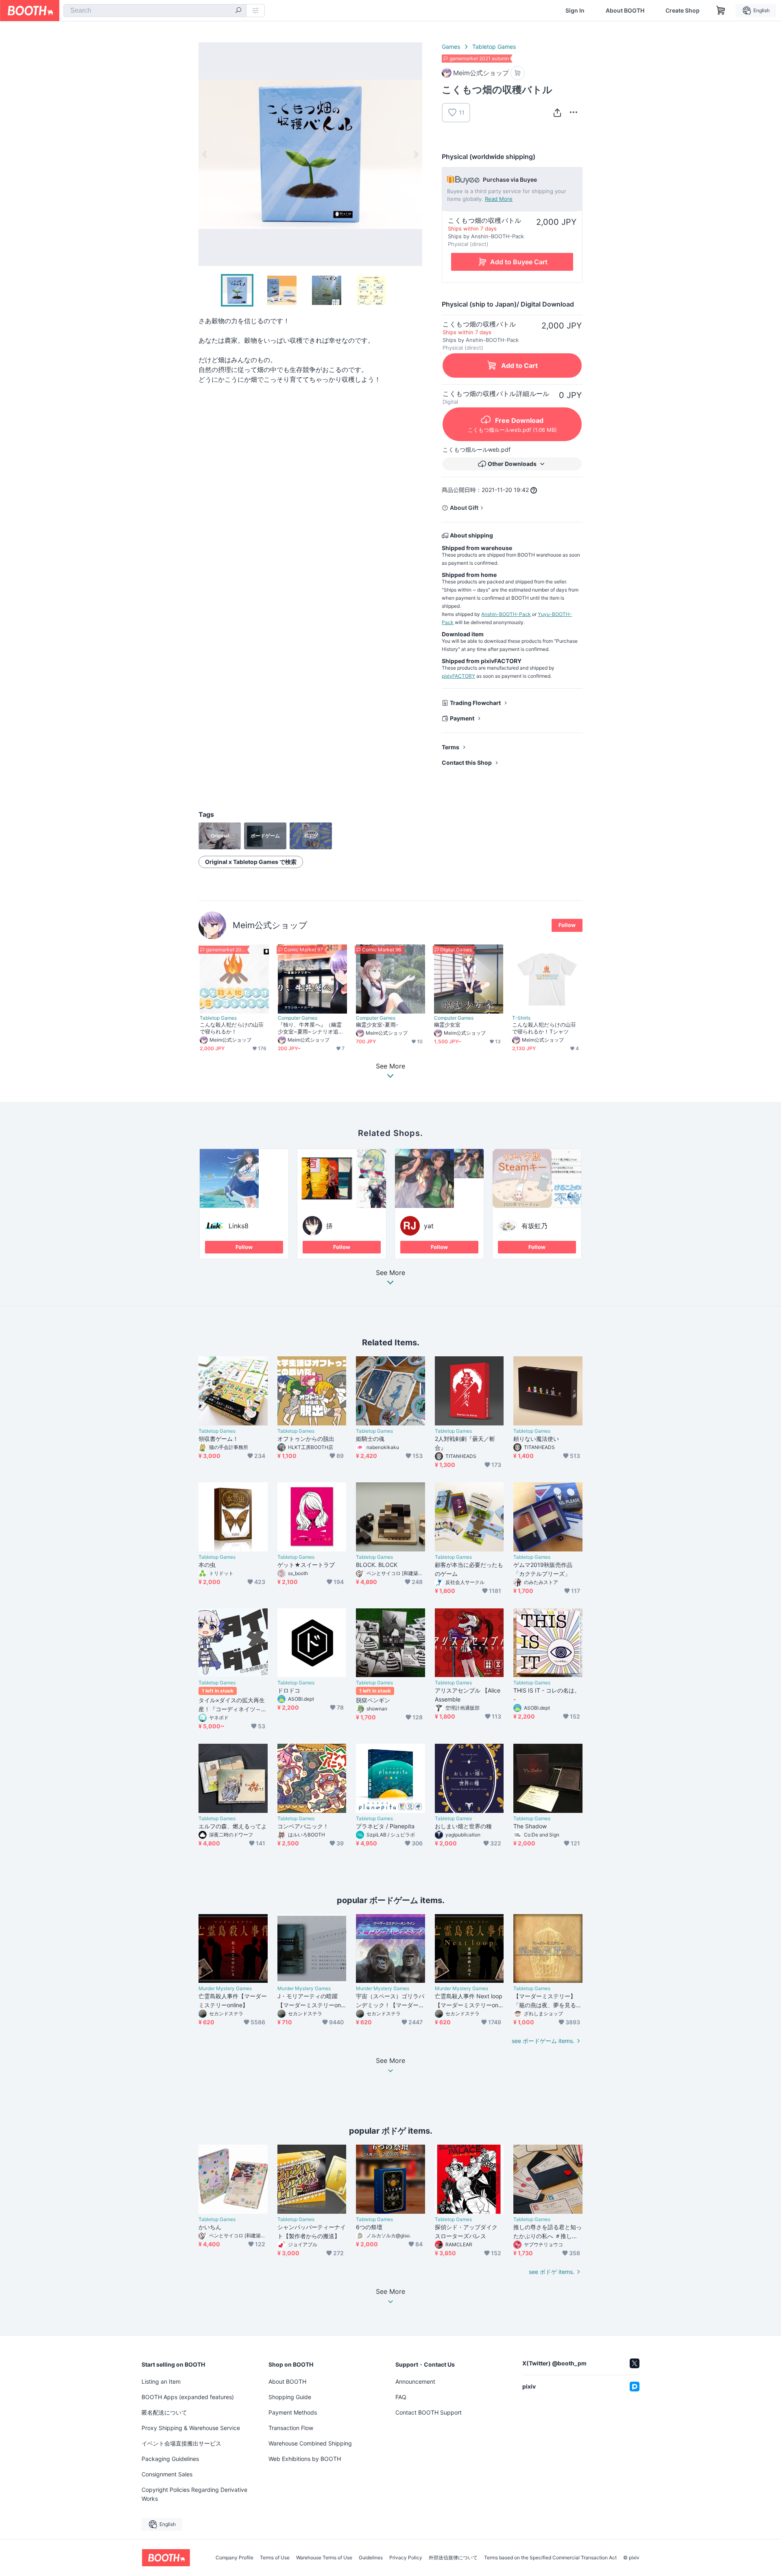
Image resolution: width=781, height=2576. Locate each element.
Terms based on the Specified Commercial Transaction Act (550, 2558)
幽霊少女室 (447, 1025)
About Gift (464, 508)
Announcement (415, 2381)
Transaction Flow (291, 2428)
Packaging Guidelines (170, 2459)
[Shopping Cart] (721, 11)
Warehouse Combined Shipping (310, 2443)
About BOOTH (625, 11)
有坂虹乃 (534, 1226)
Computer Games (298, 1018)
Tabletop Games (494, 47)
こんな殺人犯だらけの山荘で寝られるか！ (232, 1028)
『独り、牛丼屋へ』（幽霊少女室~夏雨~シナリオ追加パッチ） (311, 1028)
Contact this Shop (467, 763)
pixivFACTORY (458, 676)
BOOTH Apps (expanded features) (188, 2397)
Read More (499, 199)
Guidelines (371, 2558)
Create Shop (683, 11)
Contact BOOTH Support (429, 2412)
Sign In (575, 11)
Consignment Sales (167, 2474)
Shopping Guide (290, 2397)
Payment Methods (293, 2412)
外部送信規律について (453, 2558)
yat (429, 1226)
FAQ (401, 2397)
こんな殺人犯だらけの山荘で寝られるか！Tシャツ (544, 1028)
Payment (462, 718)
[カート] (518, 73)
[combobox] (155, 11)
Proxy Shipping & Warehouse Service (191, 2428)
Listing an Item (161, 2381)
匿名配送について (164, 2412)
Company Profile (235, 2558)
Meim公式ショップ (270, 925)
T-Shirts (521, 1018)
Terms (450, 747)
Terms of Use (275, 2558)
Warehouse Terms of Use (324, 2558)
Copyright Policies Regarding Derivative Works (194, 2494)
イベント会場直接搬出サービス (181, 2443)
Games (451, 47)
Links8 (239, 1226)
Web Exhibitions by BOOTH (305, 2459)
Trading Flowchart (475, 703)
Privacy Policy (406, 2558)
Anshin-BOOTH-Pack (506, 614)
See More (390, 1273)
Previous (205, 154)
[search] (238, 11)
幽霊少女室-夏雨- (377, 1025)
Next (416, 154)
